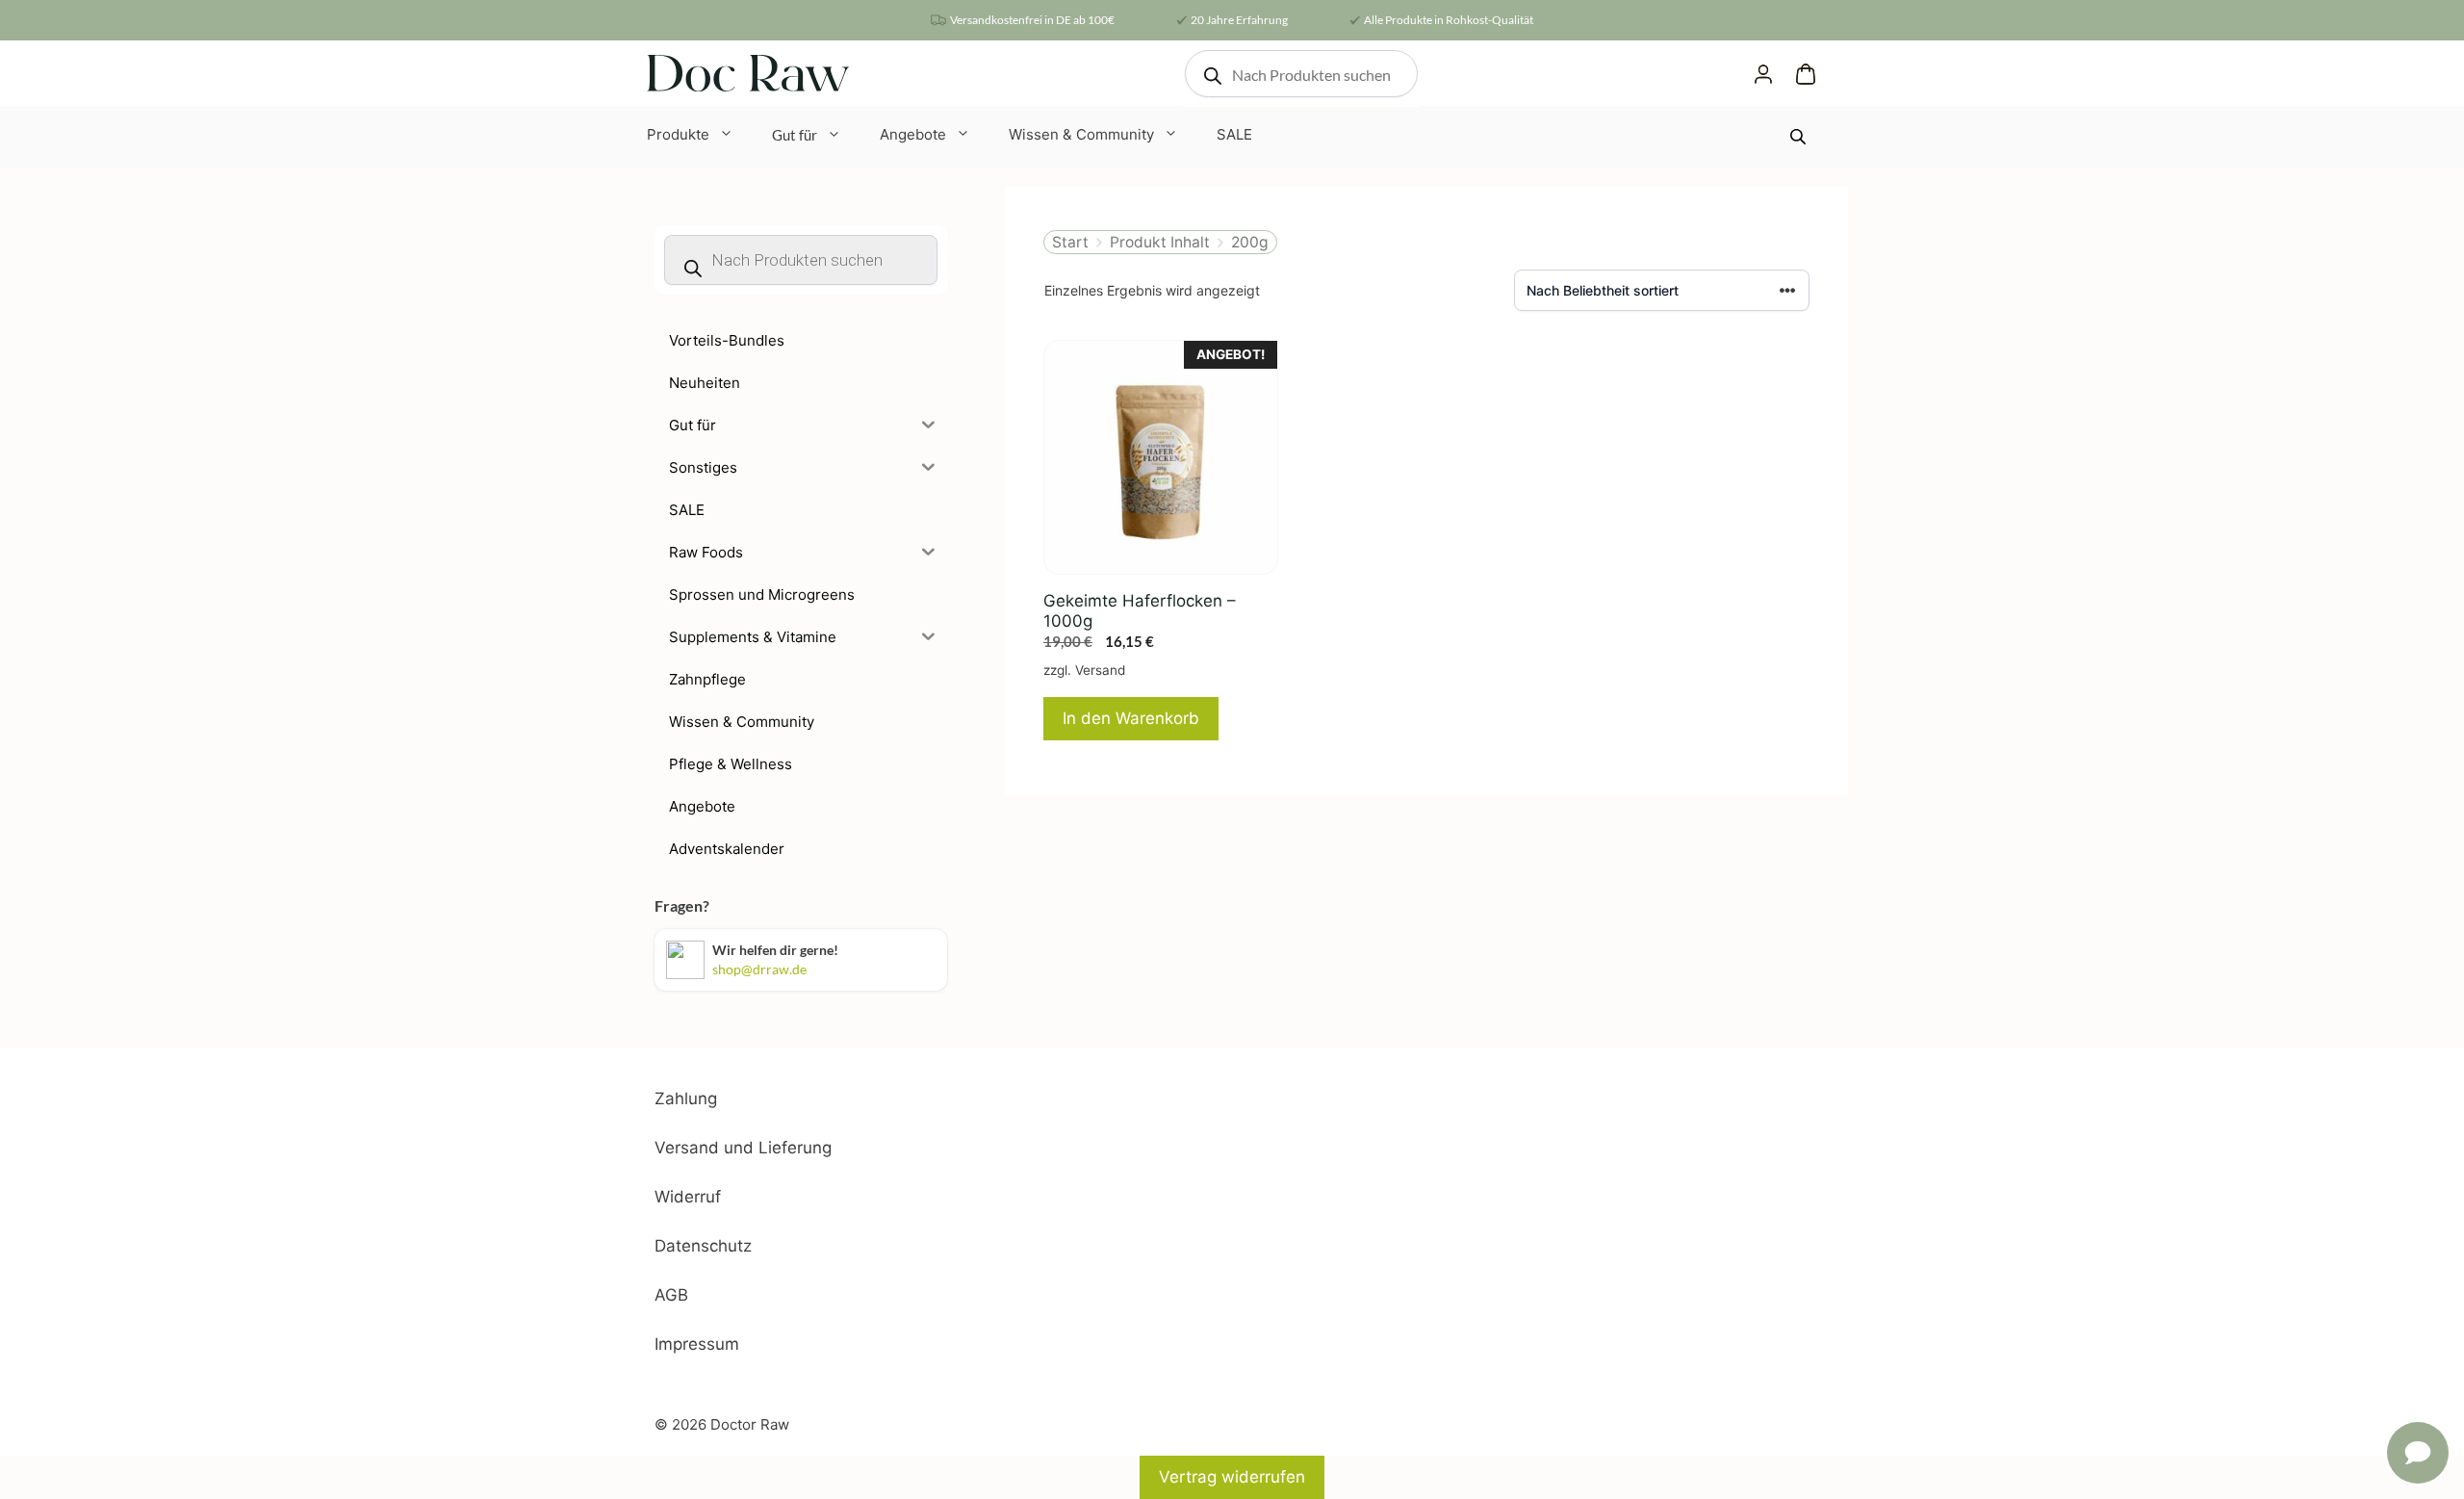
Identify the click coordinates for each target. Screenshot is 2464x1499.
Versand (1100, 670)
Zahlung (686, 1098)
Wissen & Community (1081, 134)
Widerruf (688, 1197)
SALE (1234, 134)
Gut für (795, 135)
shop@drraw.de (759, 969)
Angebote (913, 134)
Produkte (678, 134)
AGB (671, 1295)
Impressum (697, 1344)
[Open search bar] (1800, 136)
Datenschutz (703, 1246)
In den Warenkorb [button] (1131, 718)
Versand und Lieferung (743, 1148)
